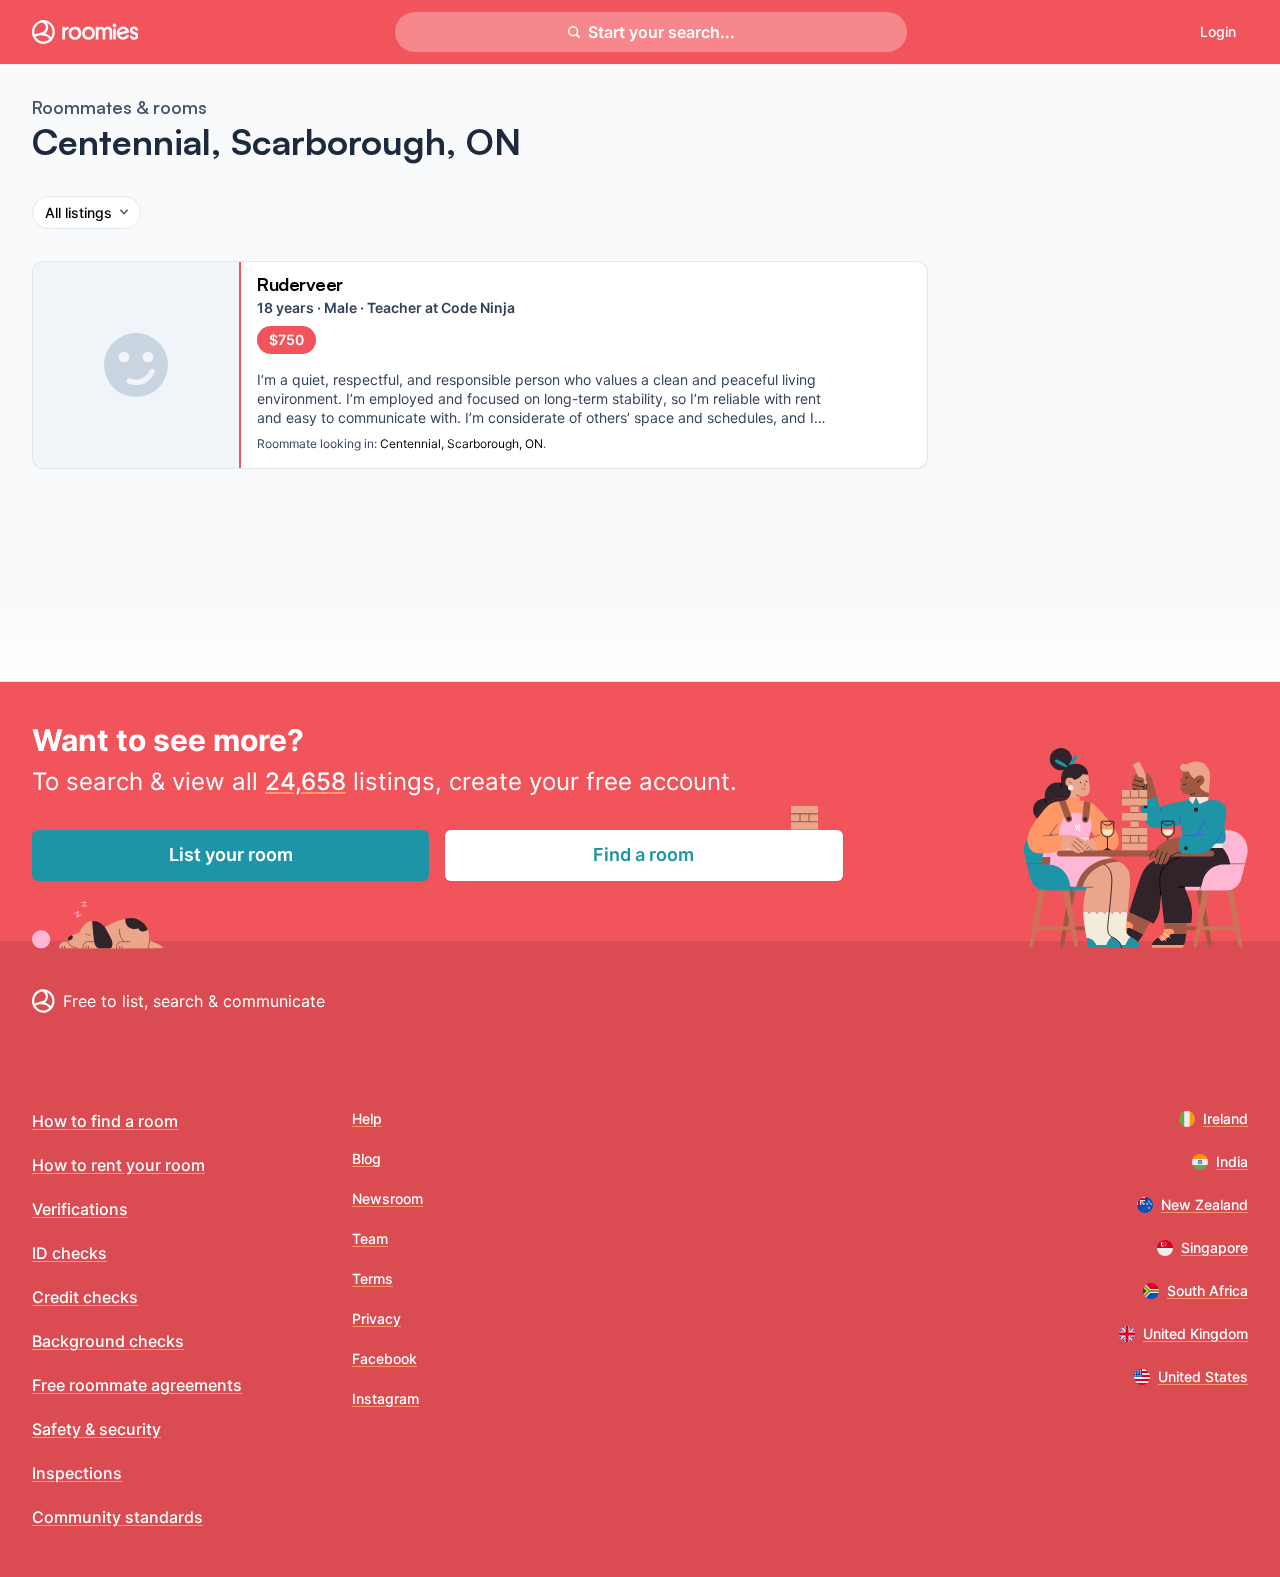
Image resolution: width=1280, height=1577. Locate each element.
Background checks (108, 1341)
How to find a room (105, 1121)
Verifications (80, 1209)
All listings (78, 212)
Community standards (117, 1517)
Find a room (643, 854)
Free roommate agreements (137, 1385)
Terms (372, 1278)
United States (1203, 1376)
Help (367, 1118)
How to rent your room (118, 1165)
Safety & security (96, 1429)
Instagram (385, 1398)
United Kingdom (1195, 1333)
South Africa (1207, 1290)
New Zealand (1204, 1204)
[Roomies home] (85, 32)
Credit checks (85, 1297)
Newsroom (387, 1198)
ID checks (69, 1253)
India (1232, 1161)
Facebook (384, 1358)
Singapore (1214, 1247)
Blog (366, 1158)
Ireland (1225, 1118)
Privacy (376, 1318)
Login (1218, 31)
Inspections (77, 1473)
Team (370, 1238)
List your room (231, 854)
